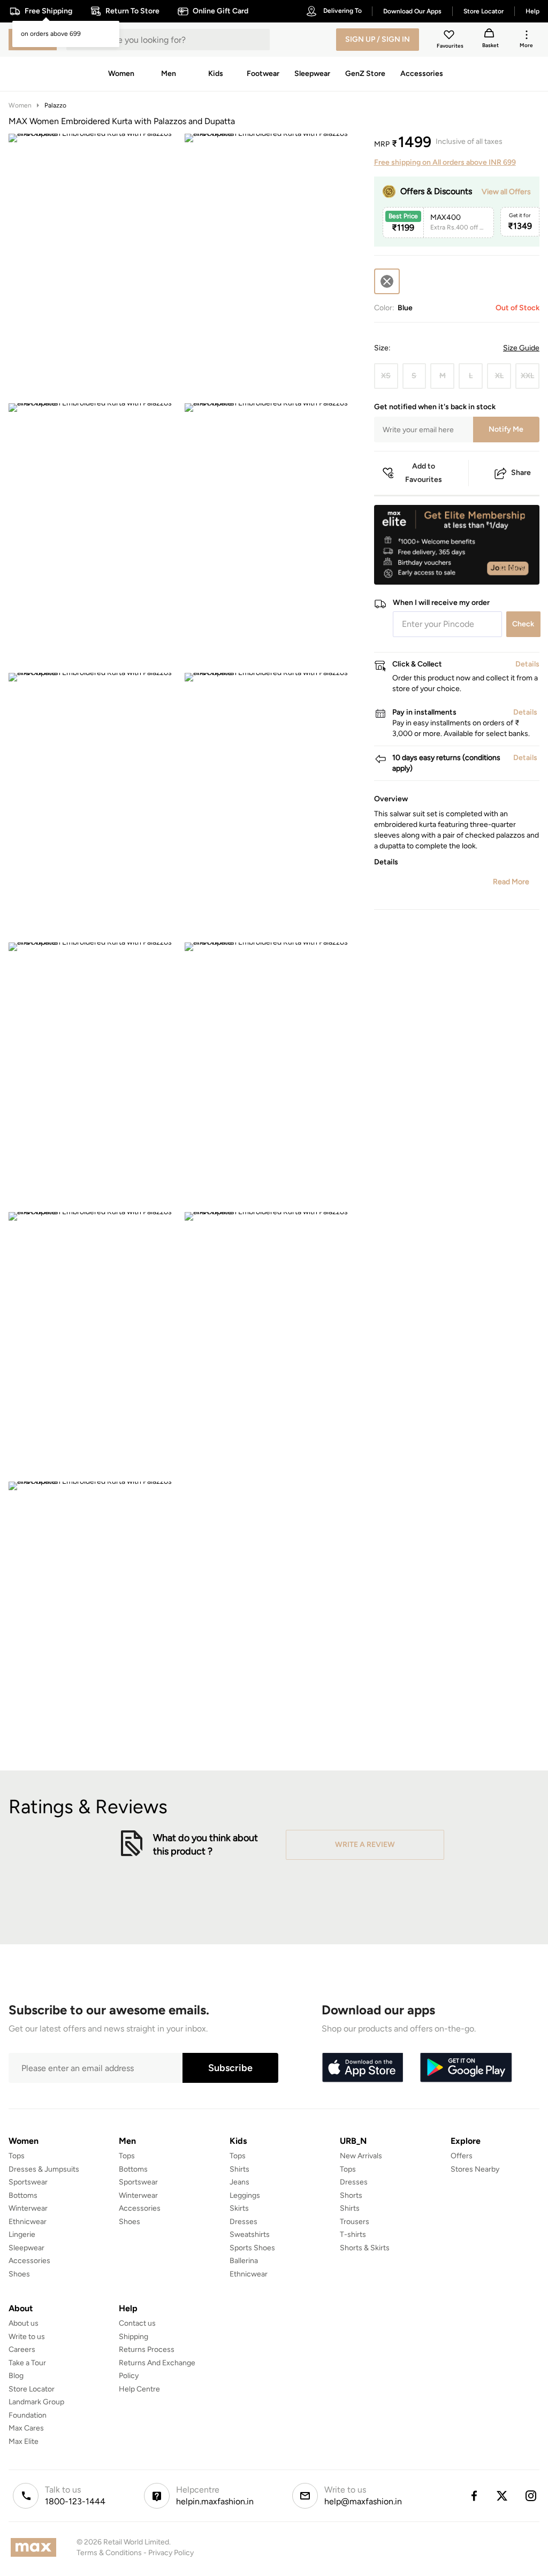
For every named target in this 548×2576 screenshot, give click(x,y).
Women (20, 105)
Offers (462, 2156)
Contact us (137, 2323)
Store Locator (32, 2389)
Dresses (243, 2222)
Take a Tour (27, 2363)
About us (24, 2323)
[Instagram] (531, 2496)
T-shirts (353, 2234)
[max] (36, 2547)
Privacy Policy (171, 2553)
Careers (22, 2349)
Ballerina (244, 2261)
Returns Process (147, 2349)
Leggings (245, 2195)
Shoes (19, 2274)
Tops (17, 2156)
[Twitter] (503, 2496)
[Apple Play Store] (362, 2068)
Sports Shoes (252, 2248)
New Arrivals (361, 2156)
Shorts (351, 2195)
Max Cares (26, 2428)
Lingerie (22, 2234)
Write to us (27, 2337)
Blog (16, 2376)
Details (512, 568)
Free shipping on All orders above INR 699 (445, 162)
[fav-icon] (450, 36)
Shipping (134, 2337)
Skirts (239, 2208)
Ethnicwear (28, 2222)
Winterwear (28, 2208)
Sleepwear (26, 2248)
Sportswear (28, 2182)
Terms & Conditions (109, 2553)
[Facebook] (474, 2496)
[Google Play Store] (466, 2068)
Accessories (29, 2261)
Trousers (355, 2222)
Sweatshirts (250, 2234)
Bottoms (23, 2195)
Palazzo (55, 105)
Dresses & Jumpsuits (44, 2169)
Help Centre (139, 2389)
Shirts (239, 2169)
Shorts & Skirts (365, 2248)
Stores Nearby (475, 2169)
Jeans (239, 2182)
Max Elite (24, 2441)
